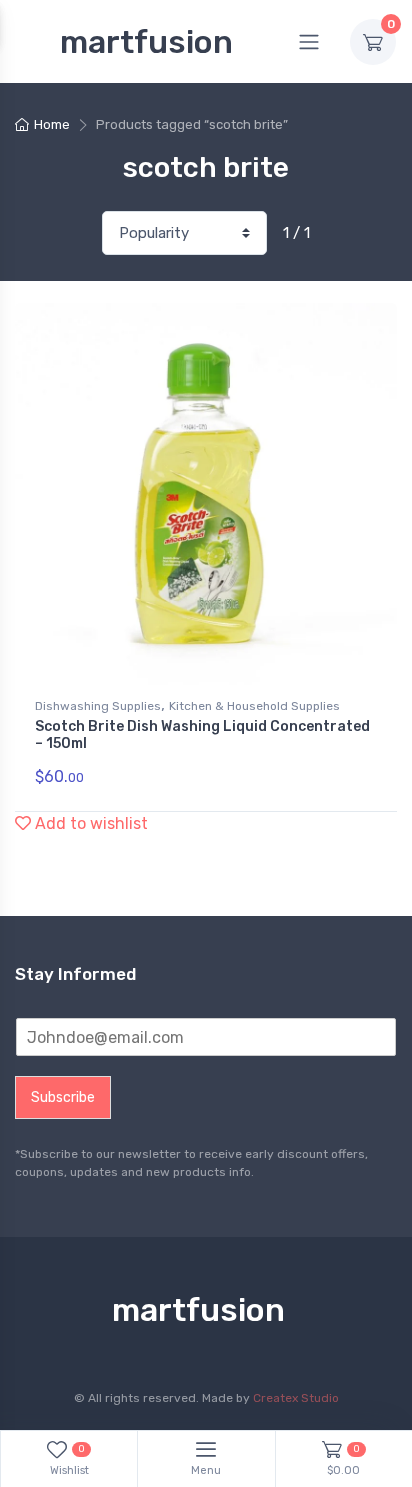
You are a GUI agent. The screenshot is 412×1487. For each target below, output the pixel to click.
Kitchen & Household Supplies (254, 706)
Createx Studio (296, 1398)
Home (52, 124)
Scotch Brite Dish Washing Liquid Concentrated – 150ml (202, 735)
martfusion (146, 42)
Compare (350, 325)
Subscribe (63, 1097)
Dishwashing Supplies (98, 706)
